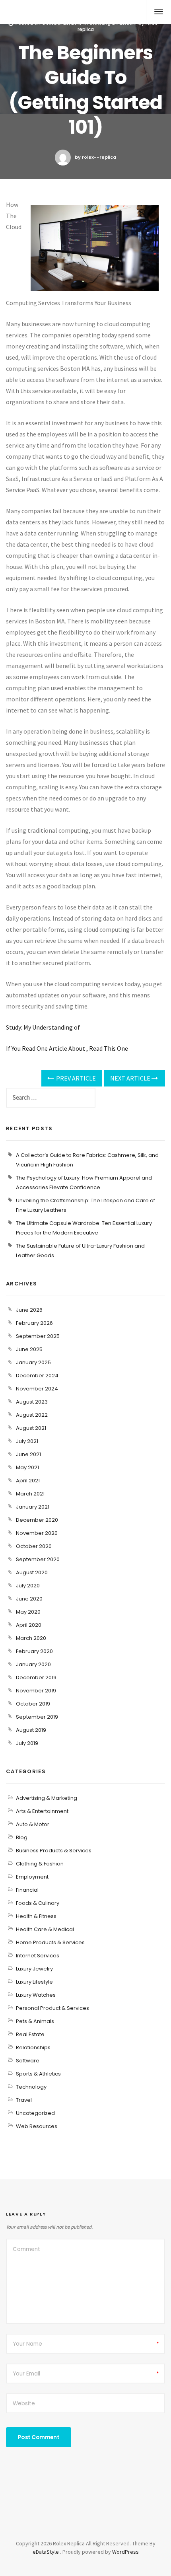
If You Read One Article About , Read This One (67, 1048)
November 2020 (37, 1533)
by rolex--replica (95, 157)
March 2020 (31, 1638)
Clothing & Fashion (40, 1864)
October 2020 (34, 1546)
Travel (24, 2100)
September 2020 (38, 1559)
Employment (32, 1877)
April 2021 (28, 1481)
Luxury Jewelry (34, 1969)
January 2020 (33, 1664)
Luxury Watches (36, 1995)
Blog (22, 1837)
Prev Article (75, 1078)
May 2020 (28, 1612)
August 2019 (31, 1730)
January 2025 (33, 1362)
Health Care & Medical (45, 1929)
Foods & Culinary (38, 1903)
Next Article (131, 1078)
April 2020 (29, 1625)
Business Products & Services (54, 1851)
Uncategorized (35, 2113)
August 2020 (32, 1572)
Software (28, 2061)
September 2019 (37, 1717)
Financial (27, 1890)
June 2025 (29, 1349)
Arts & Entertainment (42, 1811)
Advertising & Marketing (47, 1798)
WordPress (125, 2552)
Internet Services (38, 1956)
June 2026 (29, 1310)
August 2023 (32, 1402)
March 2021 (30, 1494)
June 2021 (28, 1454)
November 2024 (37, 1389)
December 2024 (37, 1376)
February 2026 (34, 1323)
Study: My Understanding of (43, 1027)
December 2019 (36, 1677)
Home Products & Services (50, 1942)
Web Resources (37, 2126)
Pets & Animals (35, 2021)
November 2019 (36, 1691)
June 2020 (29, 1599)
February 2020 (34, 1651)
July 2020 (28, 1586)
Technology (31, 2087)
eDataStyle (46, 2552)
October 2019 (33, 1704)
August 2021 (31, 1428)
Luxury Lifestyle (34, 1982)
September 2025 (38, 1336)
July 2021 (27, 1441)
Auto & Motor (33, 1824)
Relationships (33, 2047)
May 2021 (27, 1467)
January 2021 (33, 1507)
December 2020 (37, 1520)
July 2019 (27, 1743)
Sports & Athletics (38, 2074)
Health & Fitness (36, 1916)
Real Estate (30, 2034)
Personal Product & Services (52, 2008)
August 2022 (32, 1415)
